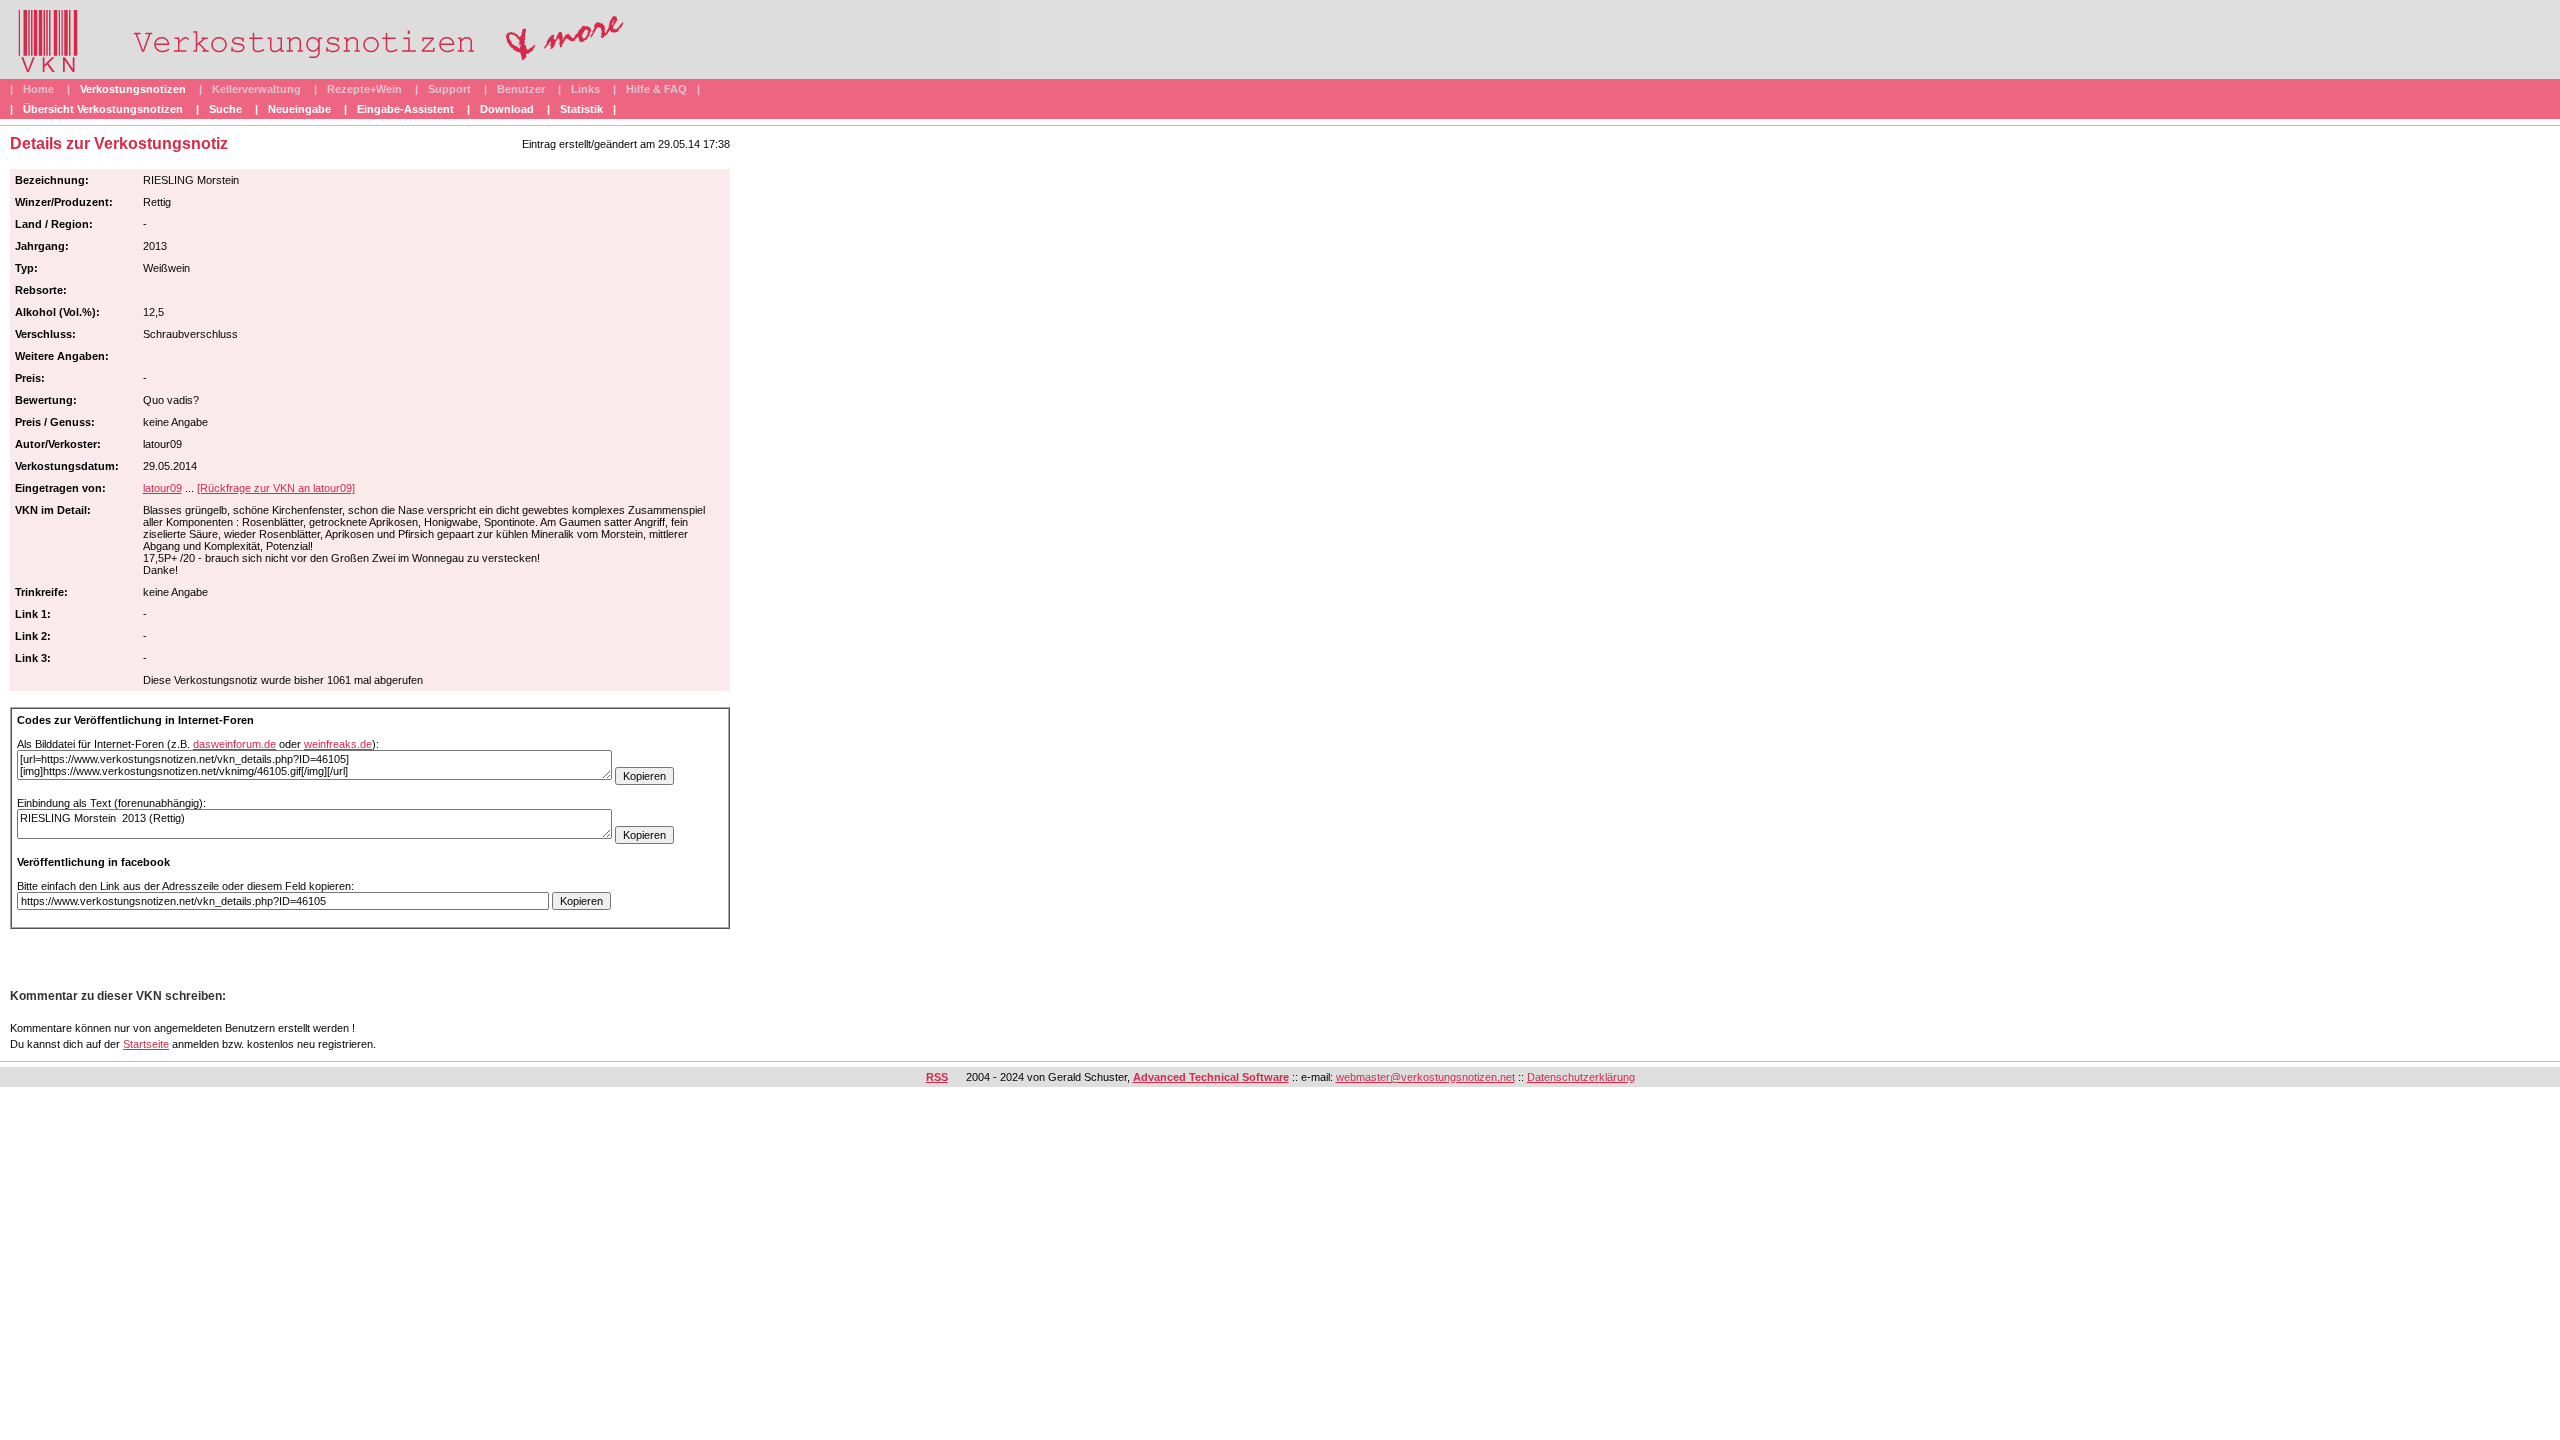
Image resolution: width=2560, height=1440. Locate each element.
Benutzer (521, 89)
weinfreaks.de (338, 744)
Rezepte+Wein (364, 89)
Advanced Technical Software (1211, 1077)
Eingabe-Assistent (405, 109)
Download (507, 109)
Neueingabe (299, 109)
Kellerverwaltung (256, 89)
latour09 (162, 488)
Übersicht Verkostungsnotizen (103, 109)
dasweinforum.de (234, 744)
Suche (225, 109)
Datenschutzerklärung (1581, 1077)
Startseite (146, 1044)
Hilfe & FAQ (656, 89)
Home (38, 89)
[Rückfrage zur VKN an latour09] (276, 488)
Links (585, 89)
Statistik (581, 109)
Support (449, 89)
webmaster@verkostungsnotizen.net (1425, 1077)
